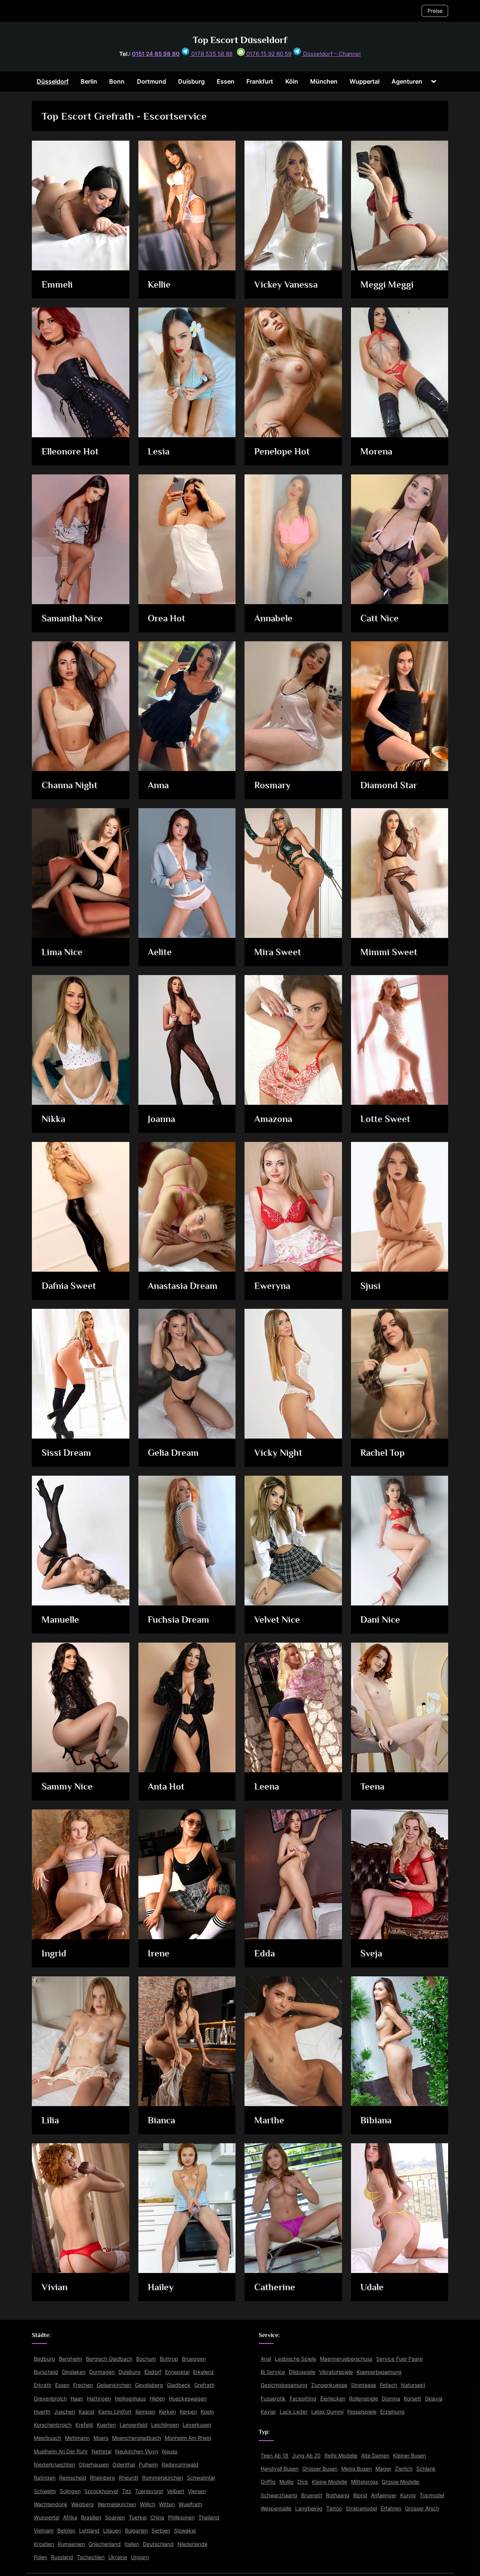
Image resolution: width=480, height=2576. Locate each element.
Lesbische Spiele (295, 2359)
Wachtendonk (51, 2504)
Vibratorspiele (336, 2372)
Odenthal (124, 2464)
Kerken (167, 2412)
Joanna (161, 1119)
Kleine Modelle (330, 2482)
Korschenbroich (53, 2425)
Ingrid (54, 1953)
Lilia (50, 2120)
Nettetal (101, 2451)
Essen (226, 81)
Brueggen (194, 2359)
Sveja (371, 1953)
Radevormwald (180, 2464)
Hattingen (99, 2398)
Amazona (273, 1119)
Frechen (83, 2385)
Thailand (209, 2517)
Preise (435, 11)
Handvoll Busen (280, 2469)
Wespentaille (276, 2508)
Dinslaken (74, 2372)
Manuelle (60, 1620)
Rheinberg (103, 2478)
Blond (360, 2495)
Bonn (117, 81)
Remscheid (73, 2478)
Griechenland (105, 2544)
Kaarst (87, 2412)
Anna (158, 785)
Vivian (55, 2287)
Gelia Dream (173, 1453)
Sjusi (370, 1286)
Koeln (207, 2412)
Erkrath (43, 2385)
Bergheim (70, 2359)
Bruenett (312, 2495)
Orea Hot (166, 618)
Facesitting (303, 2398)
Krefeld (84, 2425)
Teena (372, 1786)
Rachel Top (382, 1453)
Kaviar (268, 2412)
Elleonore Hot (70, 451)
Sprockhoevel (101, 2491)
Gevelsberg (149, 2385)
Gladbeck (179, 2385)
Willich (148, 2504)
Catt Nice (379, 618)
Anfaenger (384, 2495)
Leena (267, 1786)
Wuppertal (364, 81)
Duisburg (191, 81)
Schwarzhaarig (279, 2495)
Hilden (157, 2398)
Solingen (70, 2491)
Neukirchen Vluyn (137, 2451)
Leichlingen (165, 2425)
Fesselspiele (362, 2412)
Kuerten (106, 2425)
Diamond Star (389, 785)
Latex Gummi (327, 2412)
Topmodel (432, 2495)
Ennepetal (177, 2372)
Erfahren (391, 2508)
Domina (391, 2398)
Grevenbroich (50, 2398)
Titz (127, 2491)
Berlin (89, 81)
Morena (376, 451)
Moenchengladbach (136, 2438)
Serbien (161, 2530)
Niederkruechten (54, 2464)
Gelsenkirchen (114, 2385)
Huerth (42, 2412)
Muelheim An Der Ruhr (61, 2451)
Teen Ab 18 (274, 2455)
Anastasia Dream (183, 1286)
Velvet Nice (277, 1620)
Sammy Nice (67, 1786)
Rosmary (272, 785)
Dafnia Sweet (69, 1286)
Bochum (146, 2359)
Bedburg (44, 2359)
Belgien (66, 2530)
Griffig (268, 2482)
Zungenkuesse (329, 2385)
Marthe (269, 2120)
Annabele (273, 618)
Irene (159, 1953)
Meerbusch (47, 2438)
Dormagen (102, 2372)
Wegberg (82, 2504)
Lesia (159, 451)
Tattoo (334, 2508)
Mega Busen (356, 2469)
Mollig (286, 2482)
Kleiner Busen (409, 2455)
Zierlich (404, 2469)
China (157, 2517)
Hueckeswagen (188, 2398)
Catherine (275, 2287)
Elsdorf (153, 2372)
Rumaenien (71, 2544)
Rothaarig (338, 2495)
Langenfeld (133, 2425)
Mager (383, 2469)
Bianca (161, 2120)
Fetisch (388, 2385)
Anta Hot (166, 1786)
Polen (40, 2557)
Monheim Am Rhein (188, 2438)
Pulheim (148, 2464)
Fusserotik (273, 2398)
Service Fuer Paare (399, 2359)
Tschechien (91, 2557)
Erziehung (392, 2412)
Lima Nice (62, 952)
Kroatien (44, 2544)
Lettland (89, 2530)
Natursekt (413, 2385)
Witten (167, 2504)
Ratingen (45, 2478)
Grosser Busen (320, 2469)
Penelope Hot (282, 451)
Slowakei (185, 2530)
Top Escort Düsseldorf (240, 40)
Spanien (115, 2517)
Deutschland (158, 2544)
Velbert (175, 2491)
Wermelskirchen (117, 2504)
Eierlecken (333, 2398)
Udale (372, 2287)
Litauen (112, 2530)
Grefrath (204, 2385)
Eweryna (272, 1286)
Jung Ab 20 (306, 2455)
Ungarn (140, 2557)
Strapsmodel (361, 2508)
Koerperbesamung (379, 2372)
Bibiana (376, 2120)
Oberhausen (94, 2464)
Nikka (53, 1119)
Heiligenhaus (130, 2398)
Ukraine (118, 2557)
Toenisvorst (149, 2491)
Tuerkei (138, 2517)
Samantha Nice (72, 618)
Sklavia (434, 2398)
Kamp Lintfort (115, 2412)
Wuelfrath (190, 2504)
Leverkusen (197, 2425)
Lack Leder (294, 2412)
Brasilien (91, 2517)
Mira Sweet (278, 952)
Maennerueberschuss (346, 2359)
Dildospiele (302, 2372)
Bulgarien (136, 2530)
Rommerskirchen (163, 2478)
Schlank (426, 2469)
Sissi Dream (66, 1453)
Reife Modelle (341, 2455)
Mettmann (77, 2438)
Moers (101, 2438)
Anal (266, 2359)
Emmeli (57, 284)
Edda (265, 1953)
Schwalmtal (201, 2478)
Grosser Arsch (422, 2508)
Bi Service (273, 2372)
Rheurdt (129, 2478)
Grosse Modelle (400, 2482)
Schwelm (45, 2491)
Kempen (145, 2412)
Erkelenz (204, 2372)
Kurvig (408, 2495)
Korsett (412, 2398)
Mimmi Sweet (389, 952)
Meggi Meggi (387, 284)
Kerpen (188, 2412)
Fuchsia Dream (178, 1620)
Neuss (170, 2451)
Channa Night (70, 785)
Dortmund (151, 81)
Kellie (159, 284)
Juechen (64, 2412)
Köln (292, 81)
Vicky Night (278, 1453)
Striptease (364, 2385)
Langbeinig (309, 2508)
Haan (77, 2398)
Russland (62, 2557)
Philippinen (181, 2517)
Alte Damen (375, 2455)
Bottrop (169, 2359)
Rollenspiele (364, 2398)
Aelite (160, 952)
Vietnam (44, 2530)
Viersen (197, 2491)
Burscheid (46, 2372)
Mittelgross (364, 2482)
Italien (132, 2544)
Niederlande (192, 2544)
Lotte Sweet (385, 1119)
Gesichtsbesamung (284, 2385)
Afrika (70, 2517)
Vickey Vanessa (286, 284)
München (324, 81)
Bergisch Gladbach (109, 2359)
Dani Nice (380, 1620)
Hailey (161, 2287)
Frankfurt (260, 81)
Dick (303, 2482)
